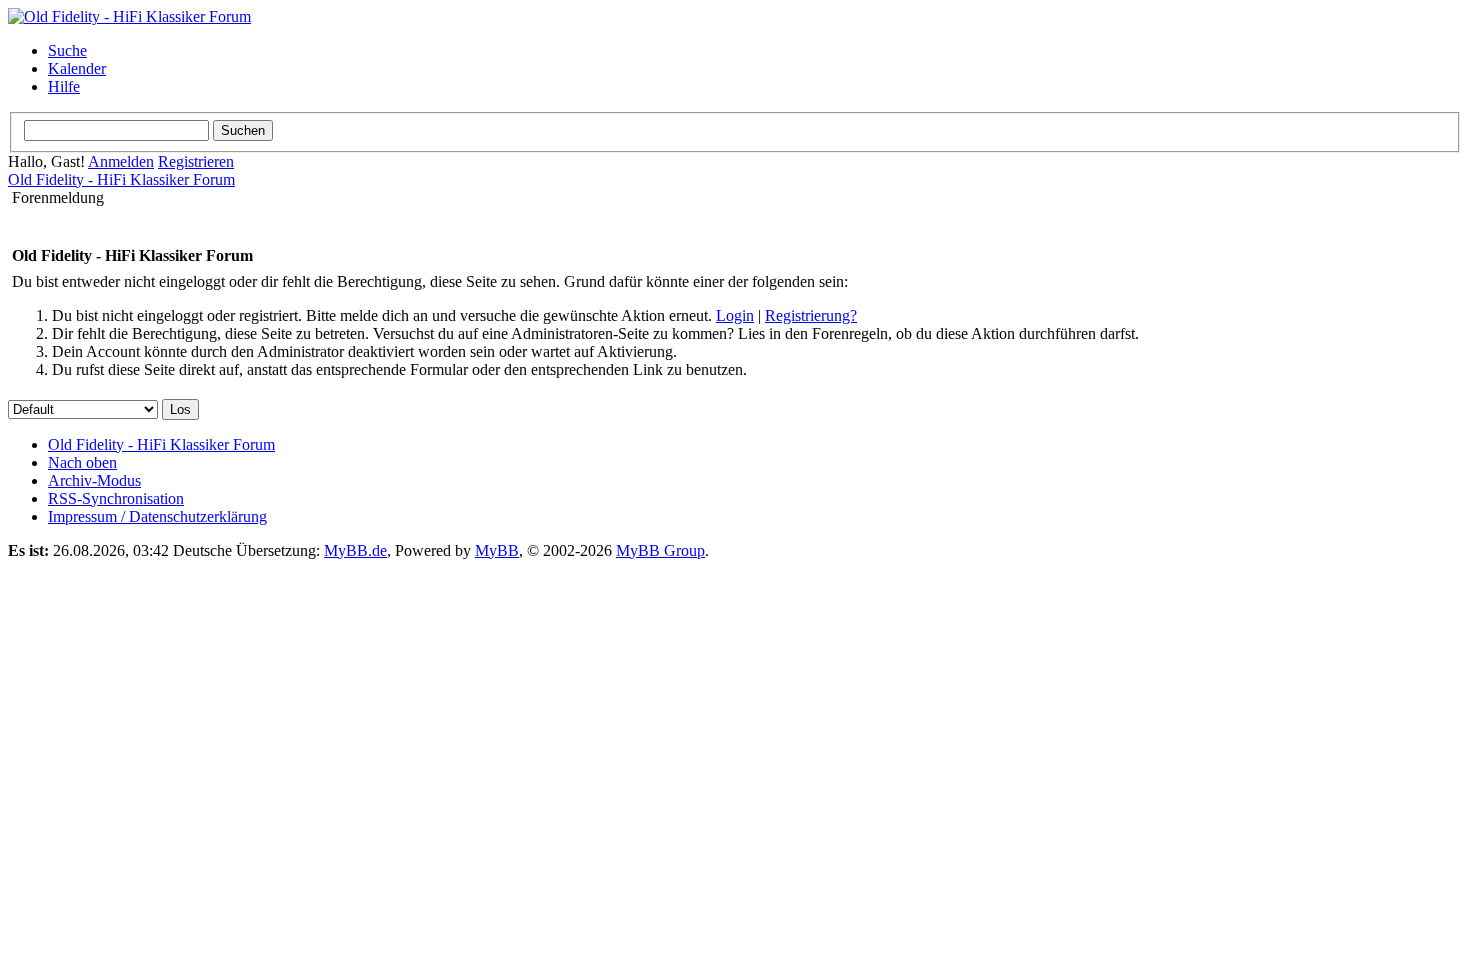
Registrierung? (811, 315)
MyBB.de (355, 550)
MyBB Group (660, 550)
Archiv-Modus (94, 480)
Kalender (77, 68)
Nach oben (82, 462)
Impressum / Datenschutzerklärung (157, 516)
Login (735, 315)
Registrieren (196, 161)
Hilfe (64, 86)
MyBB (497, 550)
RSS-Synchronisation (116, 498)
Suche (67, 50)
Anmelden (121, 161)
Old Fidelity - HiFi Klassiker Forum (121, 179)
